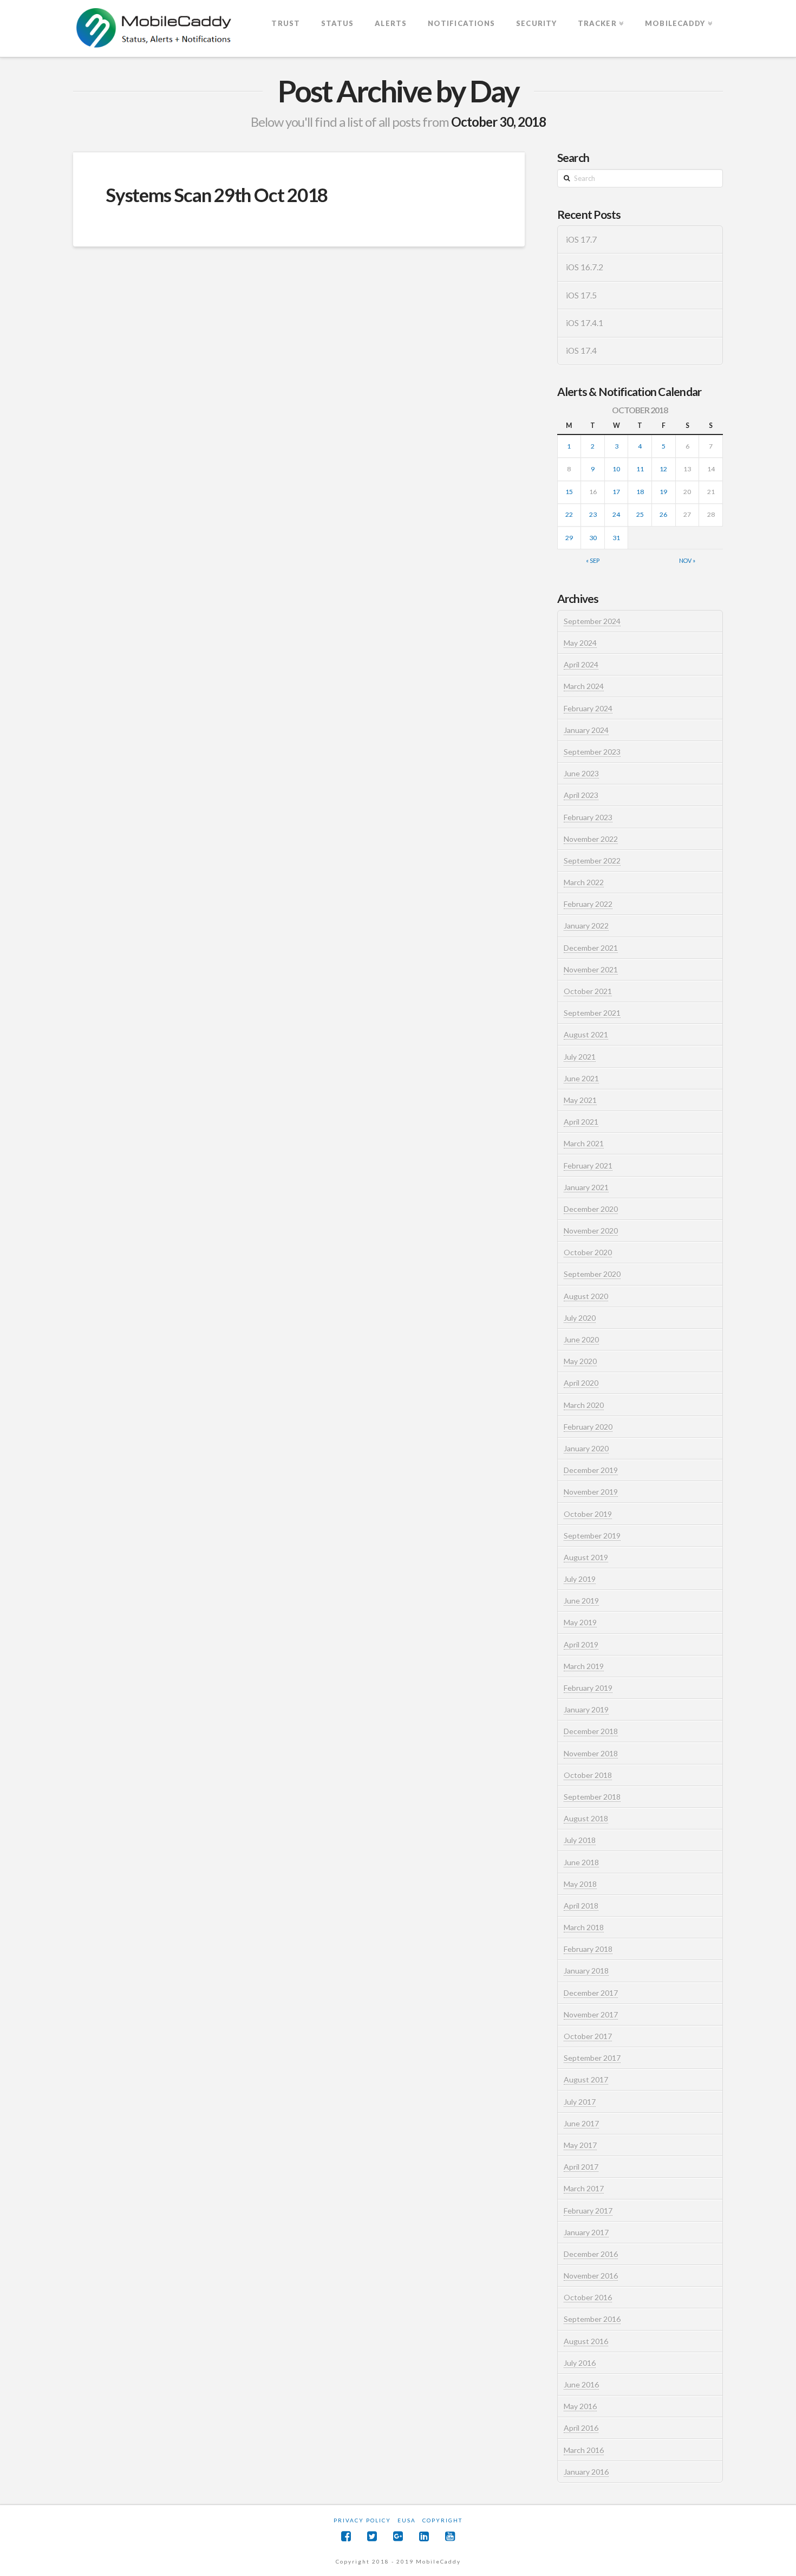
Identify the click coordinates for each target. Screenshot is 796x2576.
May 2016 (580, 2406)
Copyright (442, 2520)
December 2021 (591, 948)
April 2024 (581, 664)
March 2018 (584, 1927)
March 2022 (584, 882)
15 (569, 492)
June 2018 (581, 1862)
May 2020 (580, 1361)
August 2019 (586, 1557)
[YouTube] (450, 2536)
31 (616, 538)
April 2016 (581, 2428)
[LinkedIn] (424, 2536)
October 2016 (588, 2297)
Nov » (687, 560)
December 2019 (591, 1470)
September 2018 (592, 1797)
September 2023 (592, 752)
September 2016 (592, 2319)
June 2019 (581, 1601)
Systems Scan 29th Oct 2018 (217, 194)
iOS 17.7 (581, 239)
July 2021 (580, 1057)
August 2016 (586, 2341)
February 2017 (588, 2211)
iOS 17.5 (581, 295)
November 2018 (591, 1753)
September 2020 (592, 1274)
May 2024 (580, 643)
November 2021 (591, 969)
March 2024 (584, 686)
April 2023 (581, 795)
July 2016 (580, 2363)
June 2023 (581, 773)
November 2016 (591, 2276)
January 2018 (586, 1971)
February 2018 (588, 1949)
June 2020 (581, 1339)
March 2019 (584, 1666)
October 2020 (588, 1252)
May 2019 (580, 1622)
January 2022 (586, 926)
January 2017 (586, 2232)
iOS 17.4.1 (585, 323)
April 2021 (581, 1122)
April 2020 (581, 1383)
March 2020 (584, 1405)
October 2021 (588, 991)
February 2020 (588, 1427)
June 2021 (581, 1078)
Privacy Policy (362, 2520)
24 (616, 514)
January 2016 (586, 2472)
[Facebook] (346, 2536)
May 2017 (580, 2145)
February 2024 (588, 708)
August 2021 (586, 1034)
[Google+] (398, 2536)
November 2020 (591, 1231)
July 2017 (580, 2102)
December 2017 (591, 1993)
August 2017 (586, 2079)
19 (663, 492)
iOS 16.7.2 (585, 267)
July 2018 (580, 1840)
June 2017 (581, 2123)
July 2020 (580, 1318)
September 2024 (592, 621)
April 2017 (581, 2167)
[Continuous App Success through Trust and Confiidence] (154, 29)
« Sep (593, 560)
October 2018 (588, 1775)
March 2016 (584, 2450)
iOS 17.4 (581, 351)
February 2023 (588, 817)
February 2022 (588, 904)
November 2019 (591, 1492)
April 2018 (581, 1906)
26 (663, 514)
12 (663, 469)
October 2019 (588, 1514)
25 (640, 514)
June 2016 (581, 2384)
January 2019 (586, 1709)
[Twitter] (372, 2536)
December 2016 (591, 2254)
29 (569, 538)
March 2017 (584, 2188)
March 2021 (584, 1143)
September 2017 (592, 2058)
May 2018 (580, 1884)
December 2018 (591, 1731)
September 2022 (592, 861)
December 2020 (591, 1209)
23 (593, 514)
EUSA (407, 2520)
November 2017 (591, 2014)
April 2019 (581, 1644)
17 (616, 492)
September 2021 (592, 1013)
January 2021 (586, 1187)
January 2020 (586, 1448)
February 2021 (588, 1166)
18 (640, 492)
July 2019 (580, 1579)
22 (569, 514)
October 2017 (588, 2036)
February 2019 (588, 1688)
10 (616, 469)
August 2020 (586, 1296)
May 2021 (580, 1100)
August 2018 (586, 1818)
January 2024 (586, 730)
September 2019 (592, 1536)
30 (593, 538)
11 (640, 469)
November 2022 (591, 839)
